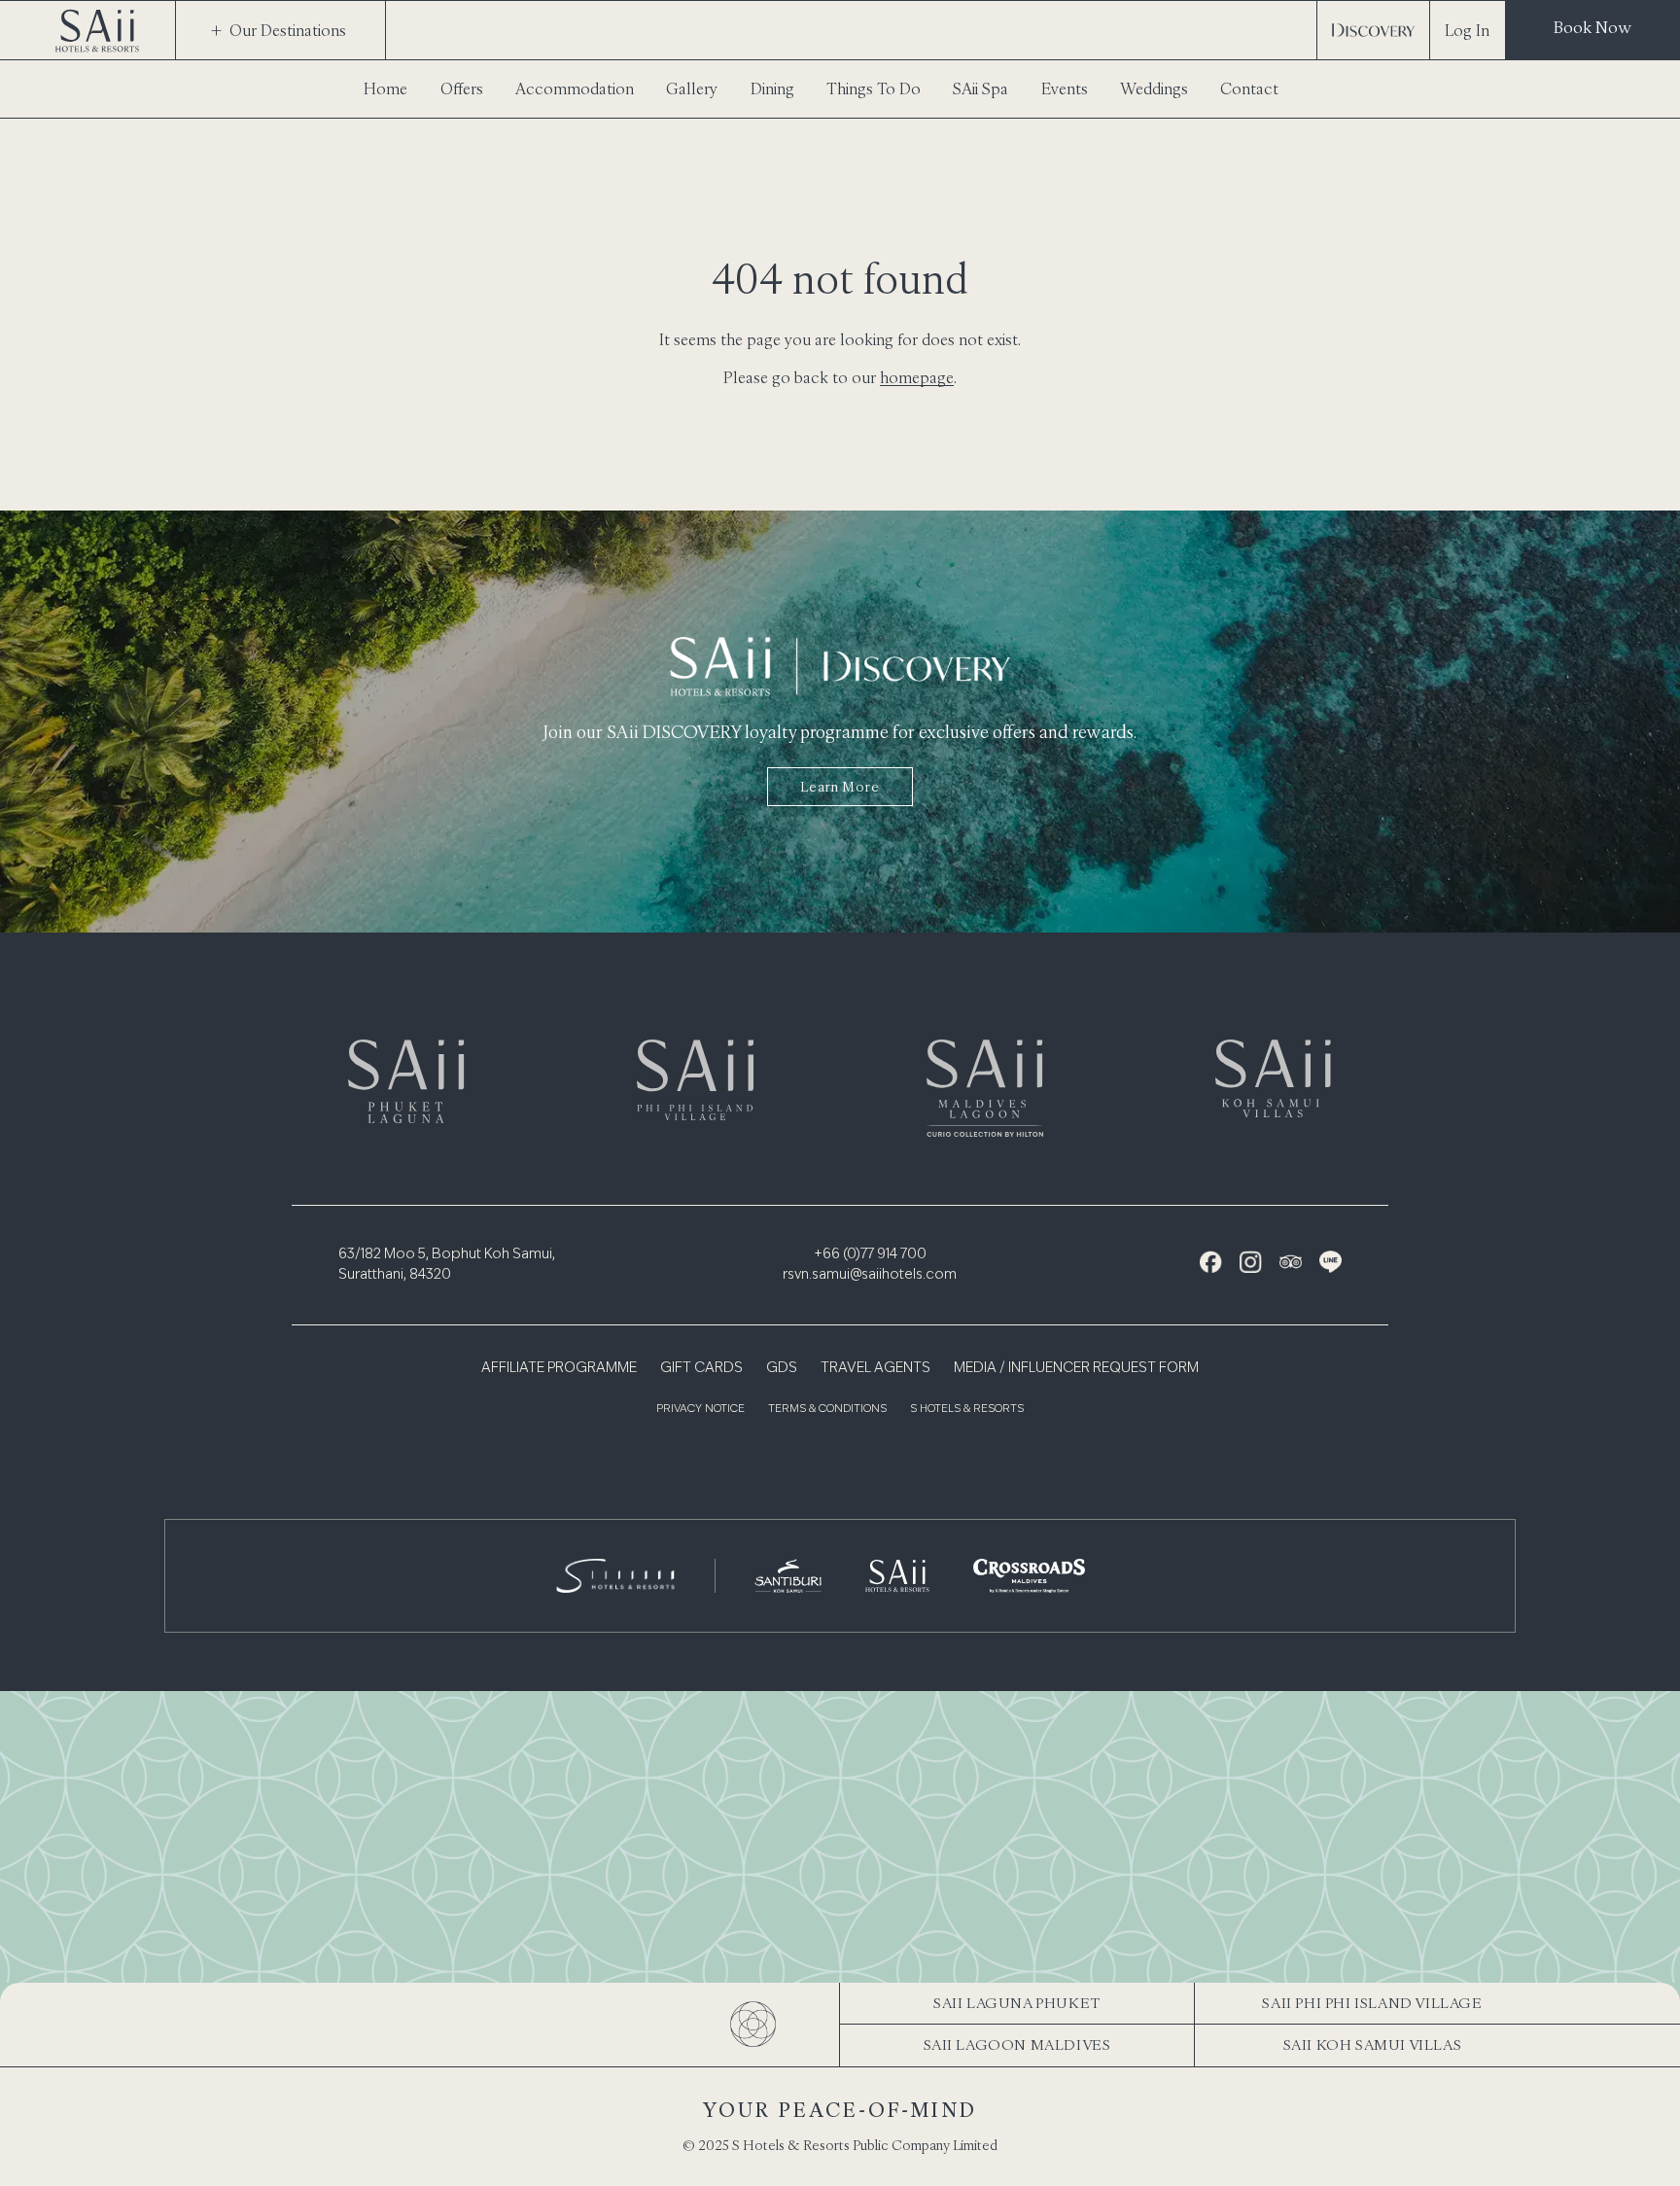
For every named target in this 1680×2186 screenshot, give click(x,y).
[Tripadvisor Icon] (1291, 1262)
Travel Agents (875, 1368)
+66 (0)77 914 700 (870, 1254)
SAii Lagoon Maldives (1017, 2045)
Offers (462, 88)
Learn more (840, 787)
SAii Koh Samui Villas (1373, 2045)
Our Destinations (288, 30)
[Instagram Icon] (1251, 1262)
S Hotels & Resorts (967, 1410)
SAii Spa (980, 88)
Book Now (1592, 27)
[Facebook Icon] (1211, 1262)
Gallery (692, 88)
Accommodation (575, 88)
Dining (772, 88)
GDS (782, 1368)
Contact (1249, 88)
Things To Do (874, 88)
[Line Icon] (1330, 1262)
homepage (917, 377)
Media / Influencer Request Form (1076, 1368)
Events (1065, 88)
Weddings (1154, 88)
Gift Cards (701, 1368)
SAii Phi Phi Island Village (1372, 2003)
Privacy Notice (700, 1410)
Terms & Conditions (827, 1410)
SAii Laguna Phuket (1017, 2003)
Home (385, 88)
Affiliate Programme (559, 1368)
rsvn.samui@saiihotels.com (870, 1275)
